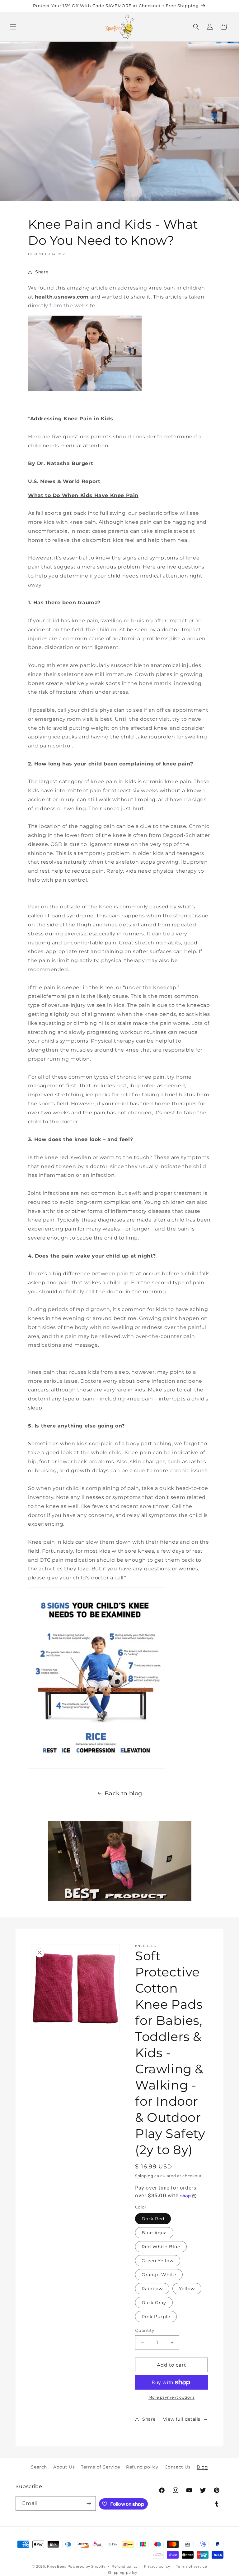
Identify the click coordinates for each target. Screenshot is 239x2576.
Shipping (144, 2176)
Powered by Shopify (87, 2566)
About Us (64, 2467)
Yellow (187, 2289)
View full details (182, 2419)
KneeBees (57, 2566)
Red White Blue (161, 2247)
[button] (13, 27)
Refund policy (142, 2467)
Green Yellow (158, 2261)
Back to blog (123, 1793)
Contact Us (178, 2467)
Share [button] (42, 272)
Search (39, 2467)
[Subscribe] (89, 2503)
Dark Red (153, 2219)
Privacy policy (157, 2566)
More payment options (171, 2397)
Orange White (159, 2275)
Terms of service (192, 2566)
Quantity (145, 2330)
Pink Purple (156, 2317)
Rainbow (152, 2289)
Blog (202, 2467)
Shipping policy (123, 2573)
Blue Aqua (154, 2233)
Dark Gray (154, 2303)
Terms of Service (101, 2467)
